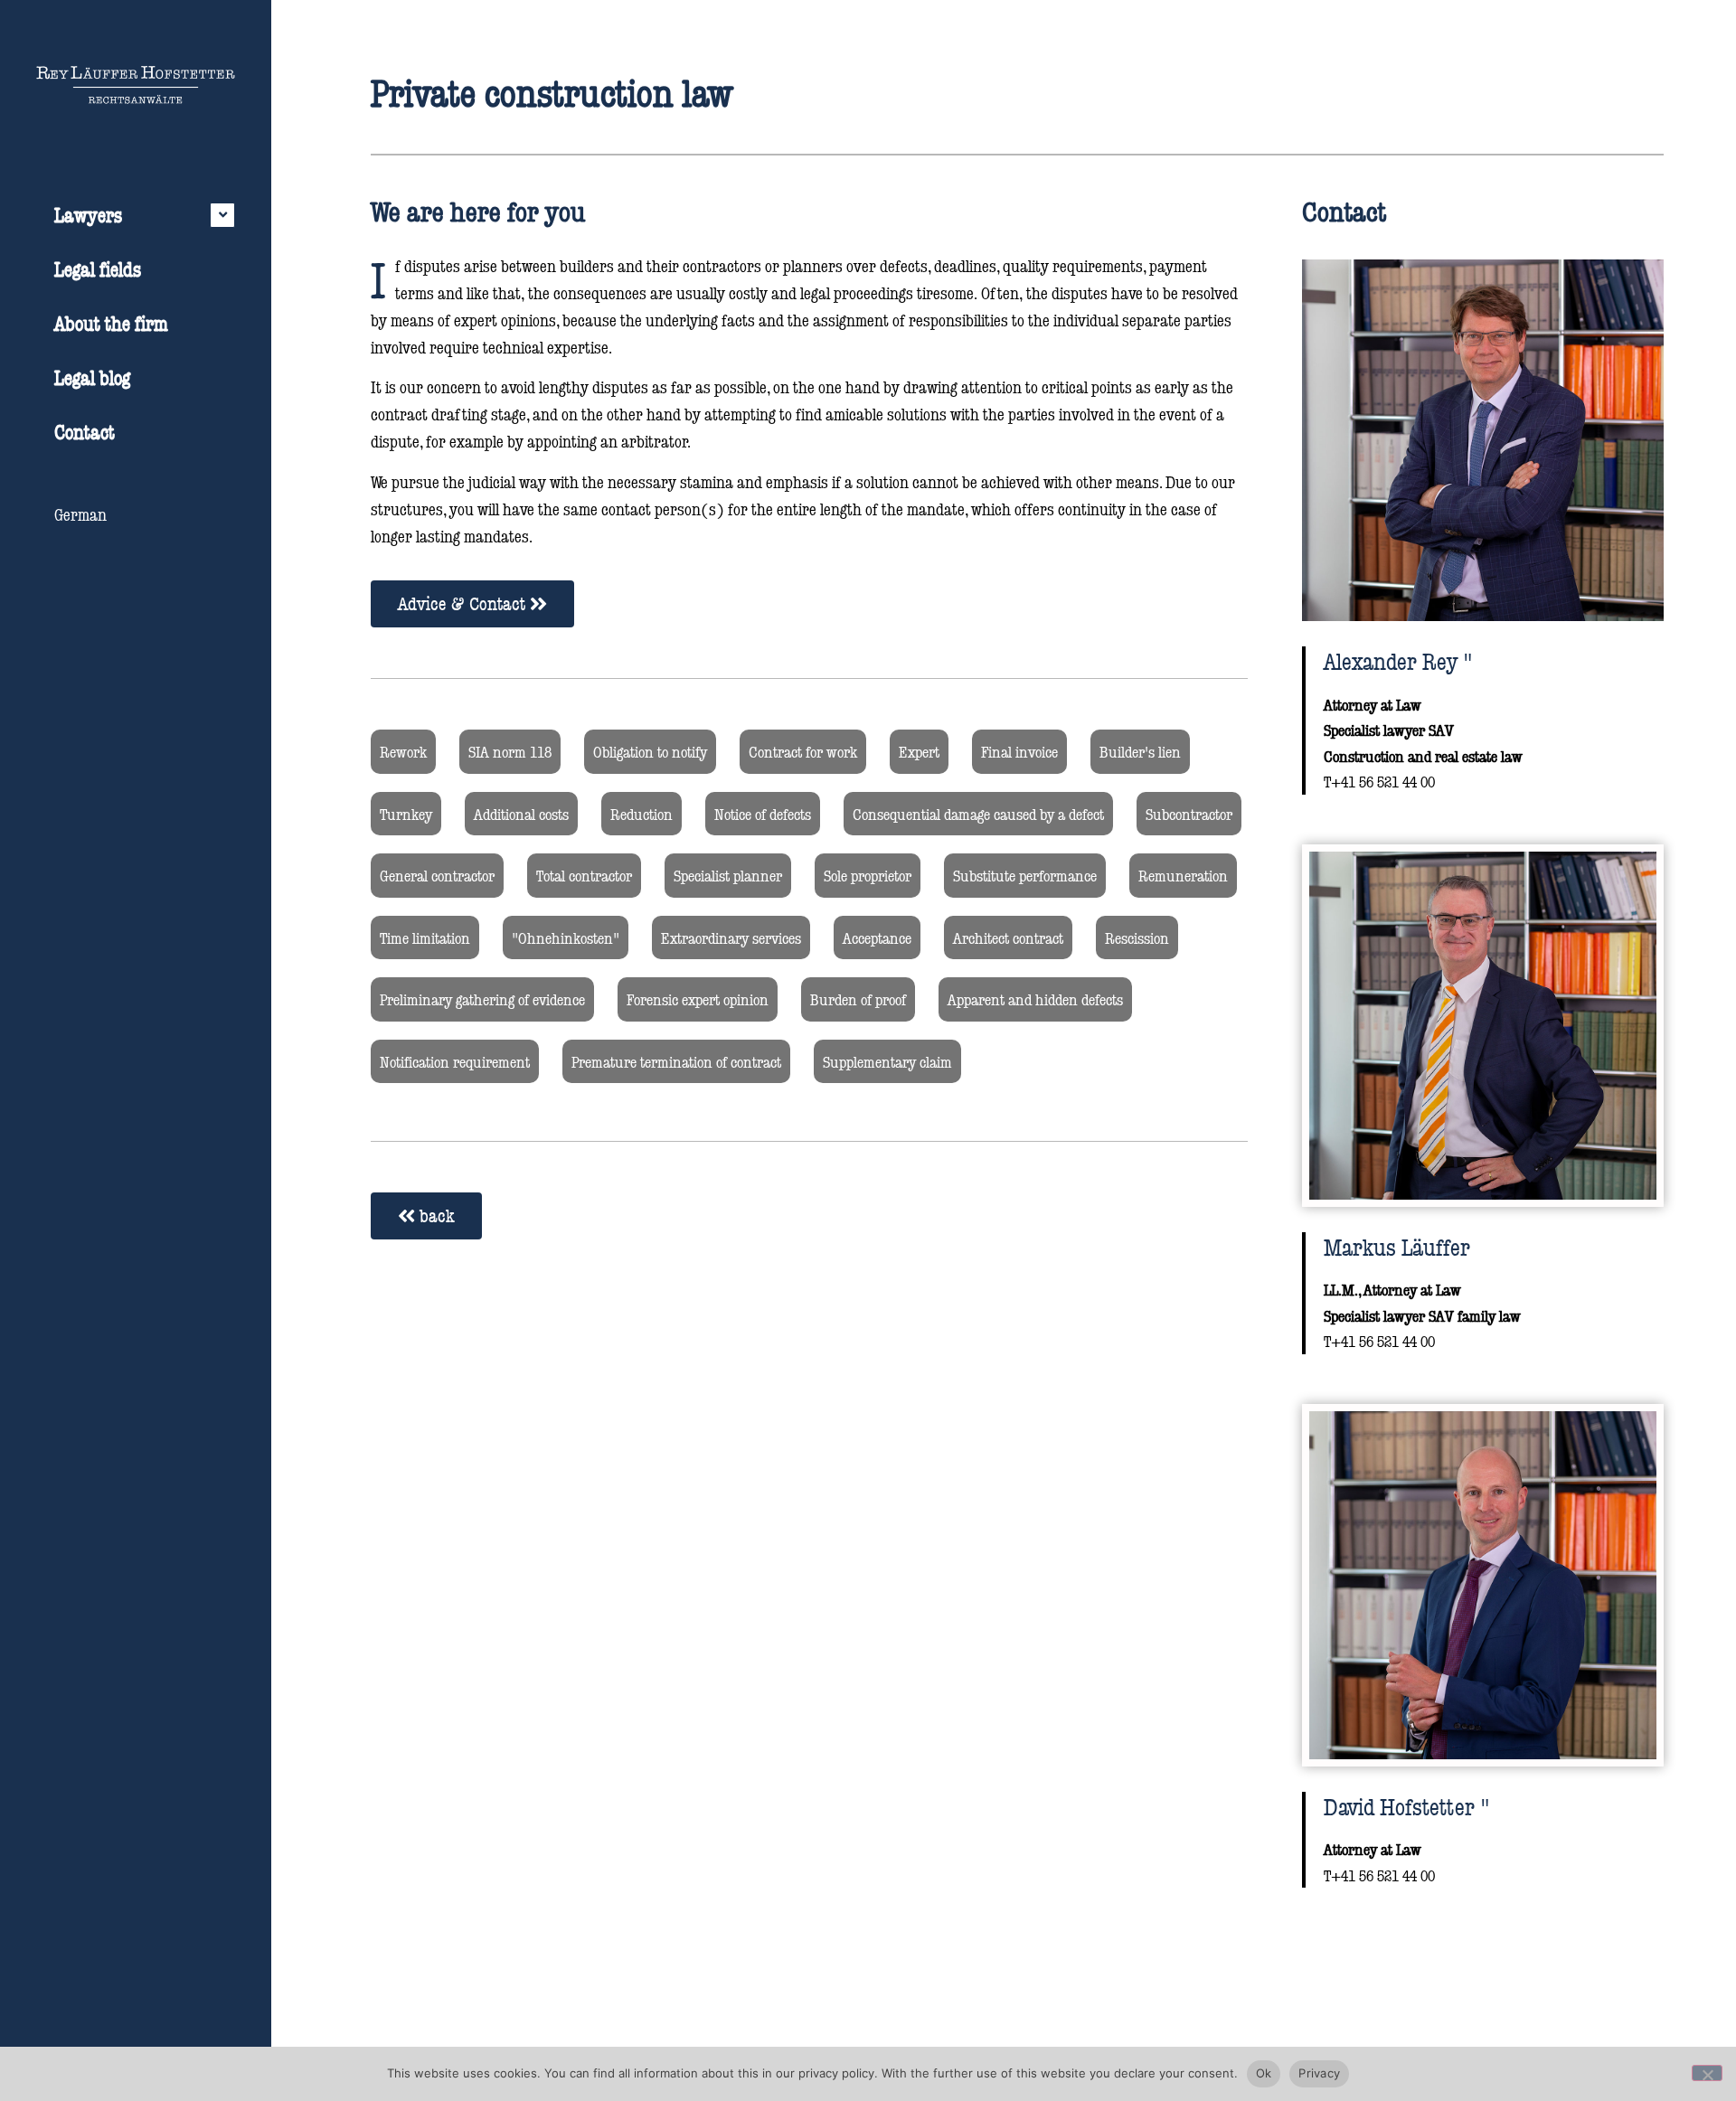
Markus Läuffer (1397, 1247)
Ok (1264, 2073)
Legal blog (92, 377)
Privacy (1319, 2073)
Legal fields (98, 269)
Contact (85, 432)
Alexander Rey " (1398, 661)
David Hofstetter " (1407, 1806)
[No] (1707, 2073)
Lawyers (88, 215)
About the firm (111, 323)
